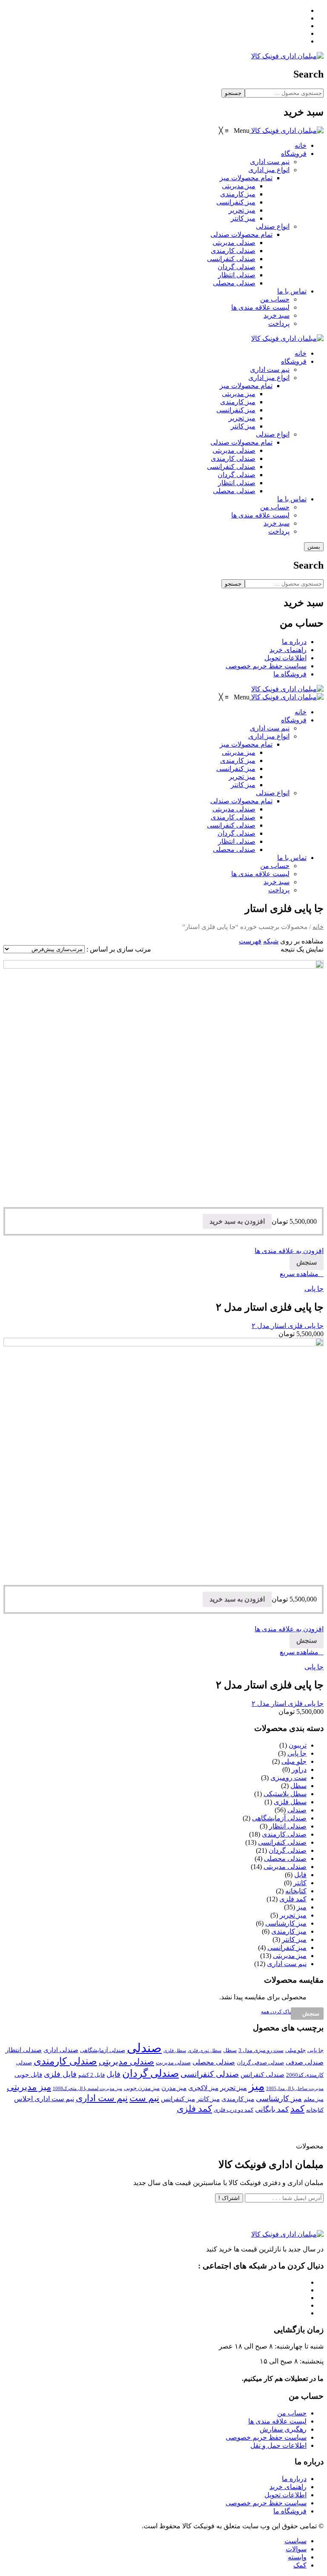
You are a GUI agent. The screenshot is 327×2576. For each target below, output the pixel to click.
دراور (299, 1770)
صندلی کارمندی (233, 459)
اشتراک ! (229, 2198)
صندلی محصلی (234, 491)
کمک (300, 2565)
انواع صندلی (273, 434)
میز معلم (314, 2099)
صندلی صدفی (305, 2062)
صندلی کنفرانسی (231, 467)
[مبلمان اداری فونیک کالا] (287, 56)
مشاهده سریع (299, 1274)
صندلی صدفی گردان (260, 2063)
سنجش (307, 1262)
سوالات (296, 2549)
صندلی (297, 1810)
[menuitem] (301, 145)
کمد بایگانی (272, 2109)
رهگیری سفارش (283, 2429)
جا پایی (314, 1289)
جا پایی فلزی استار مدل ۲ (288, 1326)
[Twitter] (304, 18)
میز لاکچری (203, 2088)
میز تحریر (242, 418)
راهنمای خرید (288, 650)
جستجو (233, 93)
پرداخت (279, 531)
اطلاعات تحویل (285, 658)
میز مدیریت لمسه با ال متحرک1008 (87, 2089)
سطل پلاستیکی (285, 1794)
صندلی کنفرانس (262, 2075)
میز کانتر (243, 426)
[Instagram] (304, 26)
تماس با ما (292, 499)
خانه (301, 353)
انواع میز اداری (269, 378)
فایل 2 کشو (92, 2075)
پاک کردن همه (276, 2012)
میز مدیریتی (239, 394)
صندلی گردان (237, 475)
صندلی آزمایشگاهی (279, 1818)
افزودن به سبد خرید (237, 1221)
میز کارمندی (238, 402)
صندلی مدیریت (173, 2063)
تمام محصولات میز (246, 386)
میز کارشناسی (286, 1923)
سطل (298, 1786)
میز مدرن (174, 2088)
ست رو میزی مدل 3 (261, 2050)
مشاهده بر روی (302, 941)
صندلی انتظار (237, 483)
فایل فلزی (60, 2074)
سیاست (295, 2541)
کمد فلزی (293, 1899)
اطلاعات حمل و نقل (278, 2445)
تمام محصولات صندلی (241, 442)
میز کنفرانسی (236, 410)
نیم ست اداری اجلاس (44, 2099)
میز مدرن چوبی (142, 2088)
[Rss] (304, 41)
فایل (300, 1875)
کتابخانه (296, 1891)
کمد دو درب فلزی (234, 2110)
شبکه (271, 941)
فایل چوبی (28, 2075)
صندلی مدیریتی (234, 450)
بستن (314, 547)
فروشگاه (294, 361)
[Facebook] (304, 10)
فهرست (250, 941)
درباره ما (294, 642)
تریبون (298, 1745)
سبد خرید (277, 523)
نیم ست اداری (270, 369)
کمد (297, 2109)
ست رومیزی (288, 1778)
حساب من (275, 507)
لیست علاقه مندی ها (260, 515)
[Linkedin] (304, 33)
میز (302, 1907)
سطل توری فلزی (205, 2051)
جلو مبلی (294, 1761)
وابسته (297, 2557)
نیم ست (144, 2098)
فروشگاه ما (290, 674)
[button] (234, 131)
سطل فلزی (290, 1802)
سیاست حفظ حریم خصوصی (266, 666)
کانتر (300, 1883)
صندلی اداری (61, 2050)
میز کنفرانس (178, 2099)
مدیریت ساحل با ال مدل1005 (295, 2089)
